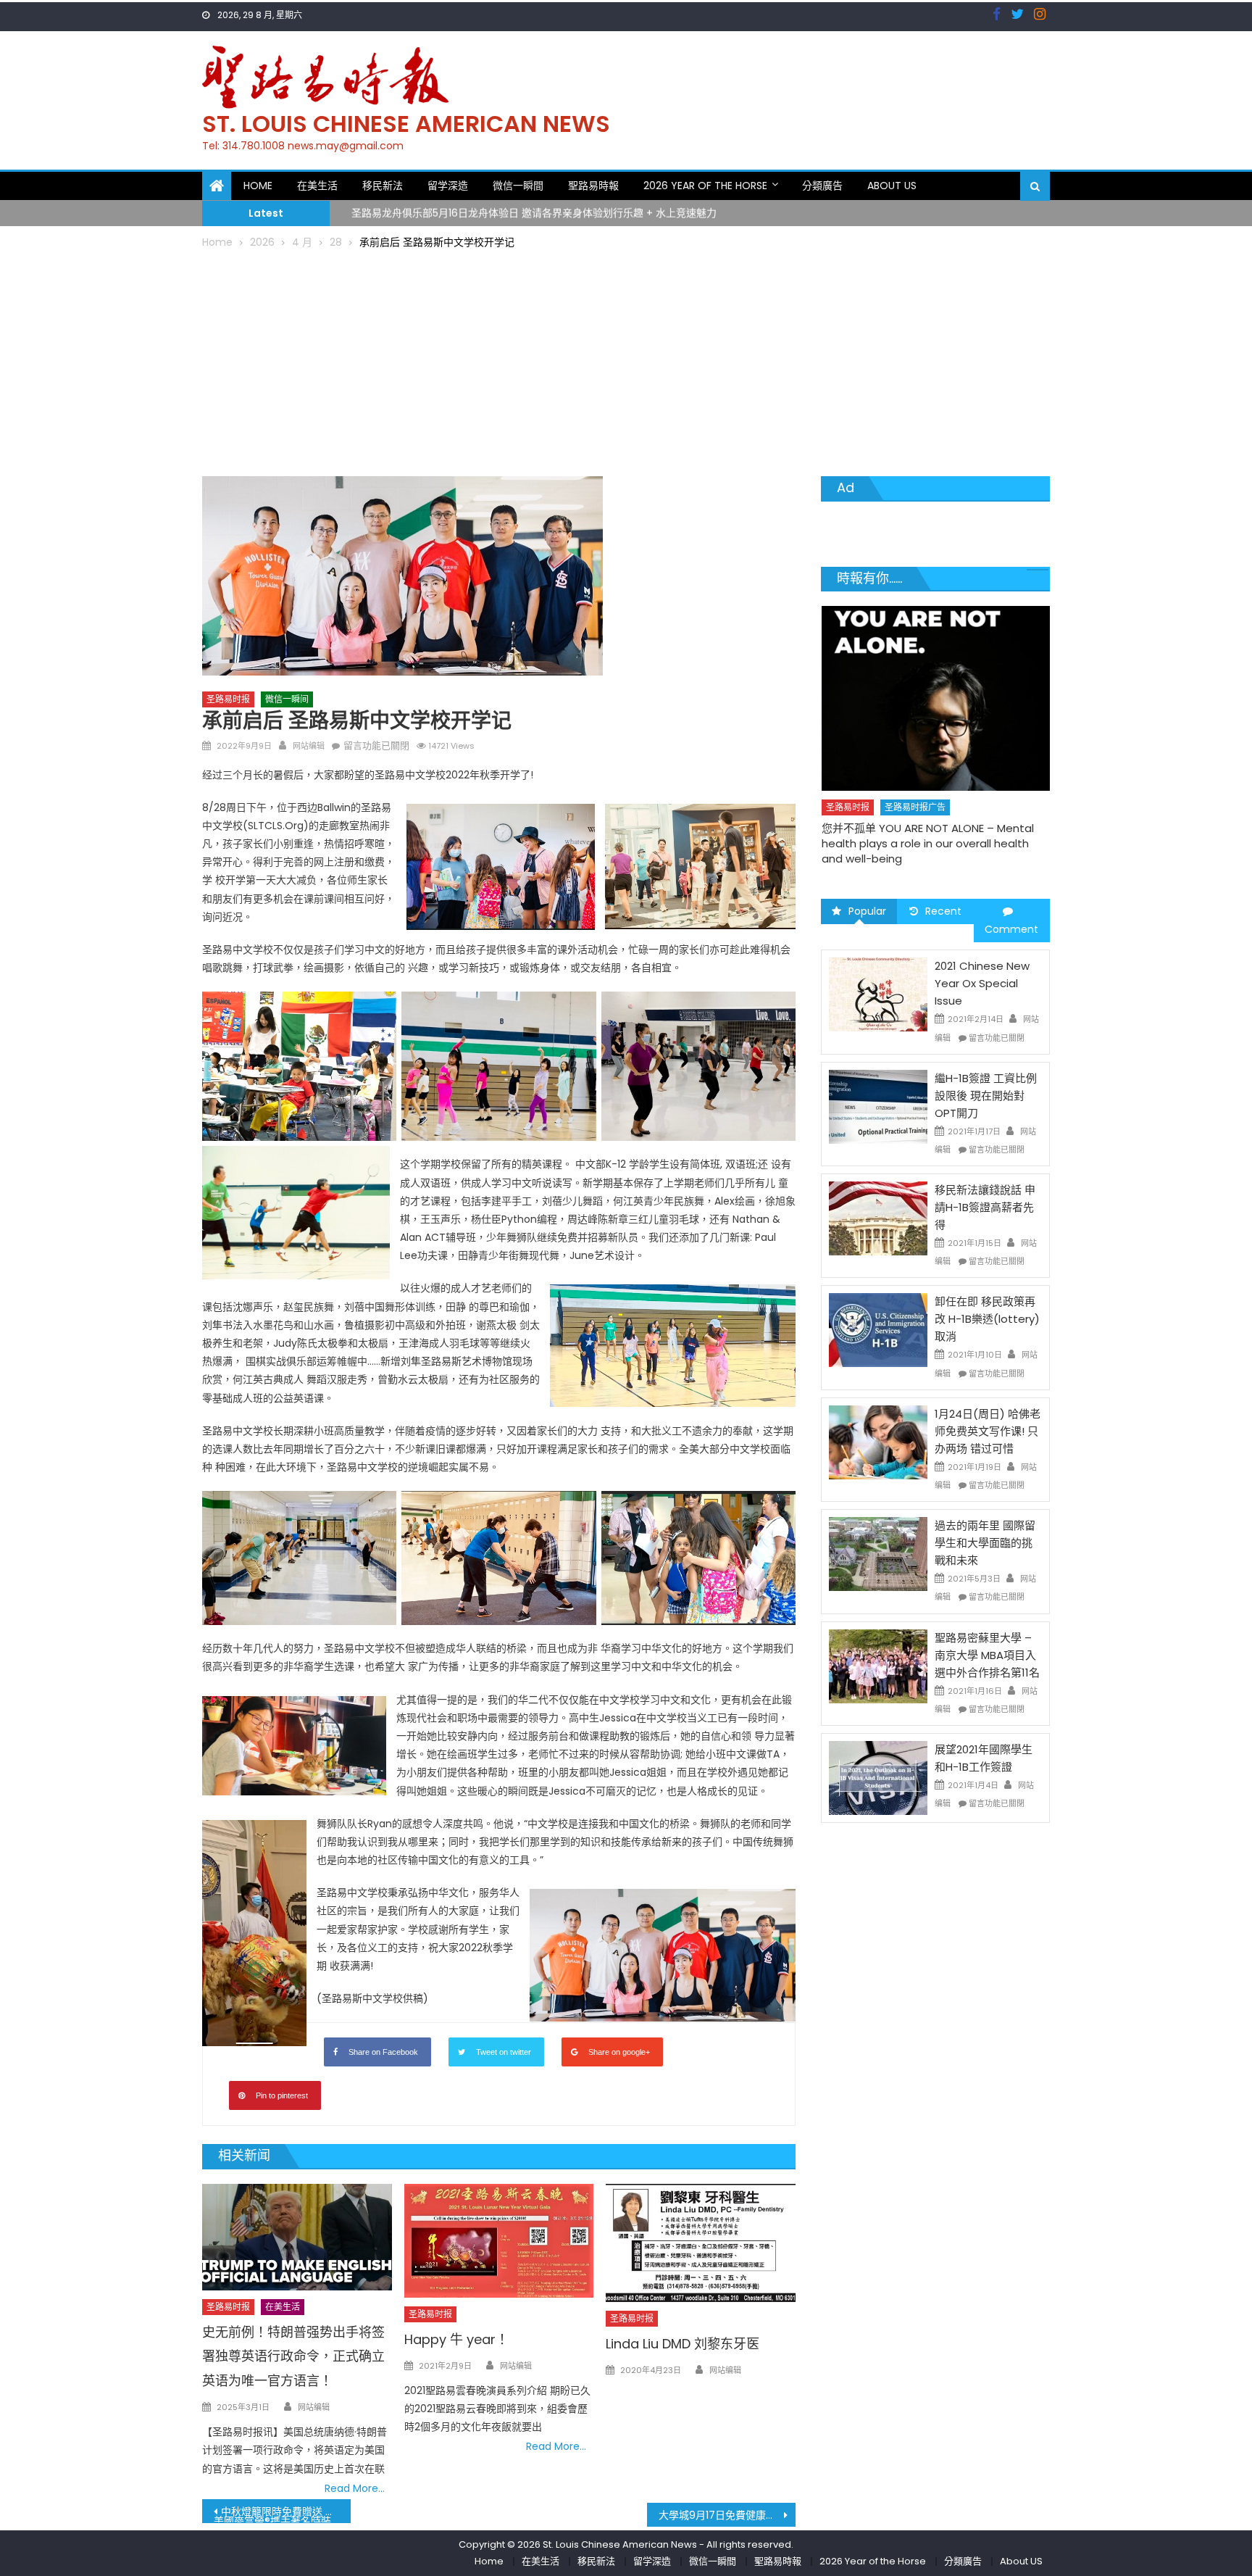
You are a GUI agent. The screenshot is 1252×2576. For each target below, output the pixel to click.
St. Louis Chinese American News (406, 124)
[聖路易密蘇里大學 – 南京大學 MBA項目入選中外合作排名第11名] (878, 1665)
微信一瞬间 (287, 699)
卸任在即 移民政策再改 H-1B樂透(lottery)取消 (987, 1319)
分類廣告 (822, 186)
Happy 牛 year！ (456, 2339)
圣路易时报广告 (915, 778)
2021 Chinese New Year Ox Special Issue (982, 983)
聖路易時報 (593, 186)
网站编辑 (309, 746)
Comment (1011, 929)
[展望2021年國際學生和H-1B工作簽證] (878, 1777)
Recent (943, 911)
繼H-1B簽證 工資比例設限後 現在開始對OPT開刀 (986, 1096)
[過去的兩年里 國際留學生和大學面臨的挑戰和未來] (878, 1553)
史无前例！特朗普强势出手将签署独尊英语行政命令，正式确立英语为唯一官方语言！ (293, 2357)
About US (892, 186)
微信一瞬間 (518, 186)
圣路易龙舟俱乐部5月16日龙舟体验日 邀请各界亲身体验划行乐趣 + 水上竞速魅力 (534, 211)
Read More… (355, 2488)
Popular (867, 911)
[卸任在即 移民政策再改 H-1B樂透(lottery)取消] (878, 1329)
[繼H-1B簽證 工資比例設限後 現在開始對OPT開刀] (878, 1106)
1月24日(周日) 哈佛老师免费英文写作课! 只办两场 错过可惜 (988, 1431)
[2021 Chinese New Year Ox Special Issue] (878, 994)
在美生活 (317, 186)
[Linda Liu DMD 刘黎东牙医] (701, 2243)
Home (258, 186)
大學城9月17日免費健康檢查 (722, 2515)
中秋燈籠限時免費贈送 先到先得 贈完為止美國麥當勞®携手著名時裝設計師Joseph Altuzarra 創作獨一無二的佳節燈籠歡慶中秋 (282, 2514)
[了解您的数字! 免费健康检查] (936, 684)
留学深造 (448, 186)
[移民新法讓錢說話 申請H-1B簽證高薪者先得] (878, 1218)
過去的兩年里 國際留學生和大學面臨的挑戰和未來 (985, 1543)
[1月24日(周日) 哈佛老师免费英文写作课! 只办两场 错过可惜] (878, 1442)
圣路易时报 (228, 699)
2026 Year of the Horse (705, 186)
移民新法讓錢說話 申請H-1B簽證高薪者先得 (985, 1207)
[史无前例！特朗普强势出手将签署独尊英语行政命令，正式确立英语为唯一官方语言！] (297, 2237)
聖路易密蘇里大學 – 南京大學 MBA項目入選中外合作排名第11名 (987, 1655)
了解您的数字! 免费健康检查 (890, 799)
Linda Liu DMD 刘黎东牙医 (683, 2344)
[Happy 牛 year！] (499, 2241)
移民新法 (383, 186)
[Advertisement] (626, 360)
